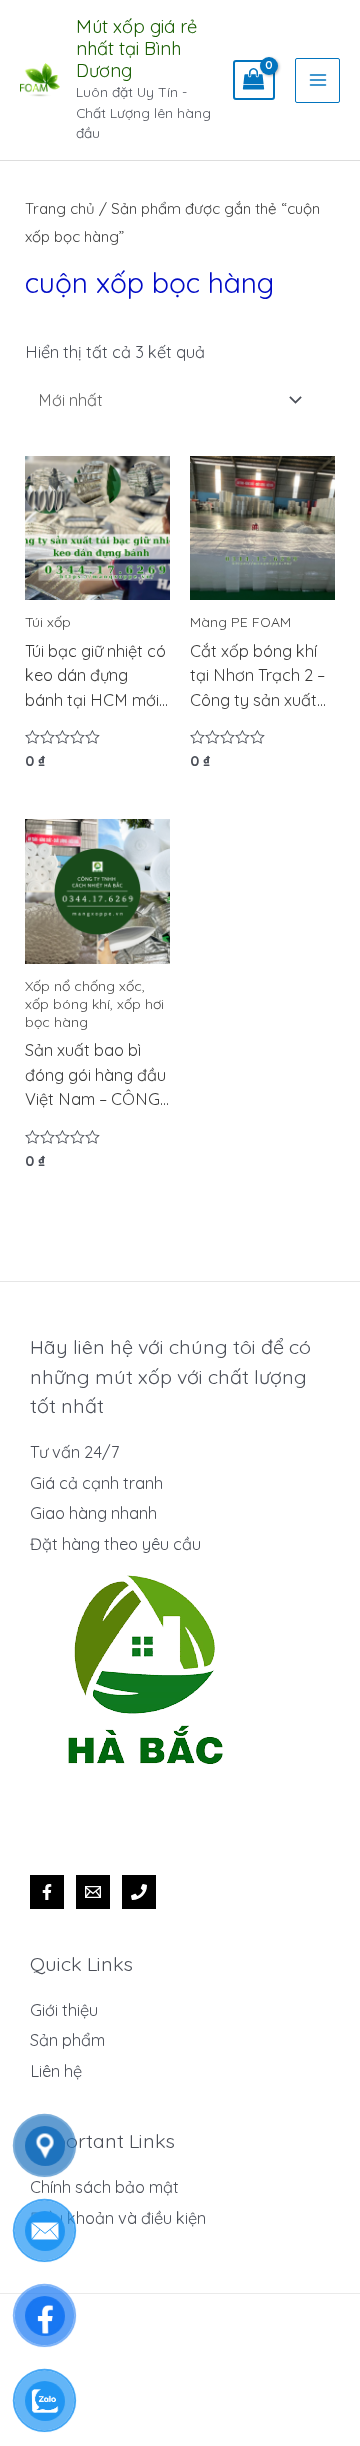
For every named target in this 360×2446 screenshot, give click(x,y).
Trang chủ (60, 208)
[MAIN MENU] (317, 80)
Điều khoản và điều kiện (118, 2218)
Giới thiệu (64, 2010)
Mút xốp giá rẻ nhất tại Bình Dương (136, 48)
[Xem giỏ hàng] (254, 80)
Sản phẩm (67, 2040)
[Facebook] (47, 1892)
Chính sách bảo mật (104, 2187)
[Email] (93, 1892)
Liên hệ (56, 2071)
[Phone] (139, 1892)
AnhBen (227, 2400)
